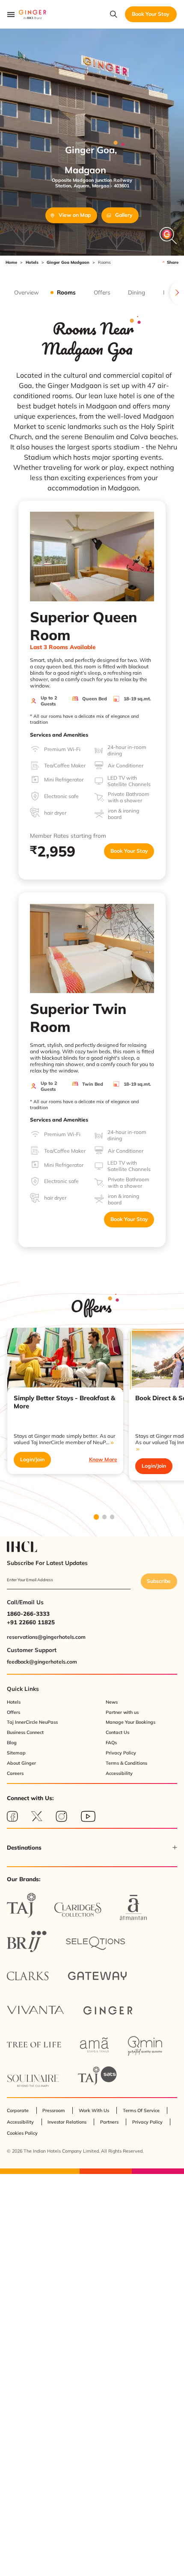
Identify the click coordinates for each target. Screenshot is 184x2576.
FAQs (111, 1743)
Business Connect (25, 1732)
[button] (92, 1847)
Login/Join (32, 1459)
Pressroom (54, 2110)
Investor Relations (67, 2122)
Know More (103, 1459)
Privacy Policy (121, 1753)
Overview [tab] (27, 292)
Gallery (124, 215)
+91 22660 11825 (31, 1622)
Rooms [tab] (66, 292)
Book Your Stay (129, 851)
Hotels (32, 262)
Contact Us (117, 1732)
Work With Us (94, 2110)
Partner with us (122, 1712)
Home (11, 262)
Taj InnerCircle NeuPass (32, 1722)
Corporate (18, 2110)
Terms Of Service (141, 2110)
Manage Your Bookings (131, 1722)
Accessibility (119, 1773)
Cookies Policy (22, 2133)
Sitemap (16, 1753)
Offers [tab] (102, 292)
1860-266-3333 (28, 1614)
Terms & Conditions (126, 1763)
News (112, 1702)
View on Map (75, 215)
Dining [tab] (137, 292)
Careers (15, 1773)
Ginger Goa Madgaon (68, 262)
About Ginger (21, 1763)
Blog (12, 1743)
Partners (109, 2122)
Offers (13, 1712)
